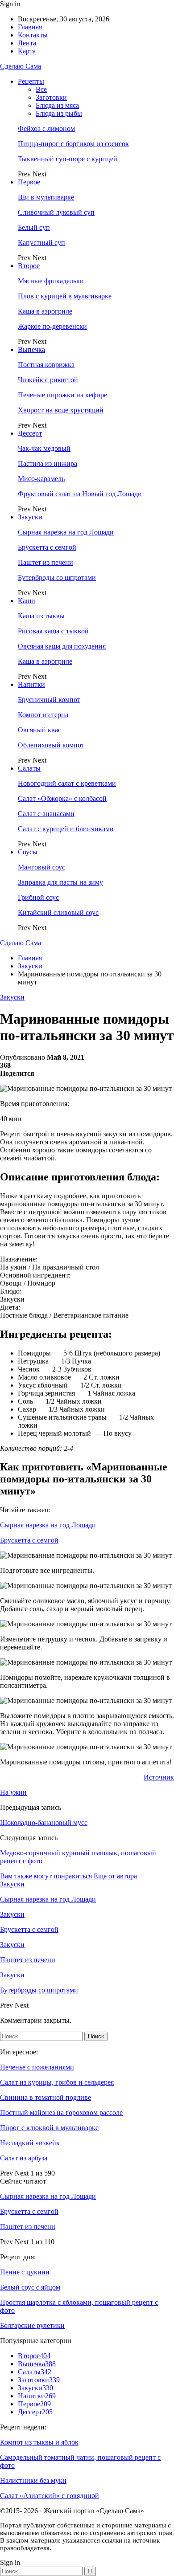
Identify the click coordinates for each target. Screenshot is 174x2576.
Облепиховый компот (51, 745)
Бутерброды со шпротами (57, 578)
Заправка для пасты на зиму (60, 882)
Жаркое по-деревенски (52, 326)
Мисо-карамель (41, 479)
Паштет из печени (46, 562)
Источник (159, 1777)
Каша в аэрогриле (45, 311)
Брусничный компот (49, 700)
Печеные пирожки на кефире (62, 395)
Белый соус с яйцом (30, 2287)
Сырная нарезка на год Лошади (66, 532)
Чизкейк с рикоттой (48, 380)
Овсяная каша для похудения (62, 646)
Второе (29, 266)
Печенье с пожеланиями (37, 2067)
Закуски (30, 517)
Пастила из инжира (48, 463)
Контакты (33, 35)
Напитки (31, 684)
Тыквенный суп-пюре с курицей (68, 159)
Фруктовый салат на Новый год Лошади (80, 494)
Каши (27, 601)
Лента (27, 43)
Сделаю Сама (21, 66)
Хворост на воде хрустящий (61, 410)
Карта (27, 51)
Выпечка (31, 349)
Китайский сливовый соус (58, 912)
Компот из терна (43, 715)
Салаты (29, 768)
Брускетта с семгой (47, 547)
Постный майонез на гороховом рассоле (61, 2113)
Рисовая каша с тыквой (53, 631)
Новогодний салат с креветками (67, 783)
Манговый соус (41, 867)
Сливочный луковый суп (56, 212)
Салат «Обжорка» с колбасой (62, 798)
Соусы (28, 852)
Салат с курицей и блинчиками (66, 829)
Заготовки (51, 97)
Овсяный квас (39, 730)
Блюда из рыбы (59, 113)
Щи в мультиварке (46, 197)
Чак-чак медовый (44, 448)
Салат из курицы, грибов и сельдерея (57, 2082)
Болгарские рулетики (32, 2325)
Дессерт (30, 433)
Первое (29, 182)
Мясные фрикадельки (51, 281)
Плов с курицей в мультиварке (65, 296)
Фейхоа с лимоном (46, 129)
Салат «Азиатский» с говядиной (50, 2496)
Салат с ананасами (46, 814)
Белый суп (34, 227)
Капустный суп (41, 243)
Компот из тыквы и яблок (39, 2442)
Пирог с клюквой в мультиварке (49, 2128)
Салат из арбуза (24, 2158)
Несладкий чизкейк (30, 2143)
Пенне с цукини (25, 2272)
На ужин (13, 1792)
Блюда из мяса (57, 105)
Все (41, 89)
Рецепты (31, 81)
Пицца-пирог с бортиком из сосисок (73, 144)
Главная (30, 27)
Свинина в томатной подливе (46, 2097)
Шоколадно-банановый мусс (44, 1823)
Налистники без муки (33, 2480)
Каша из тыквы (41, 616)
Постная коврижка (46, 365)
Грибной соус (38, 897)
